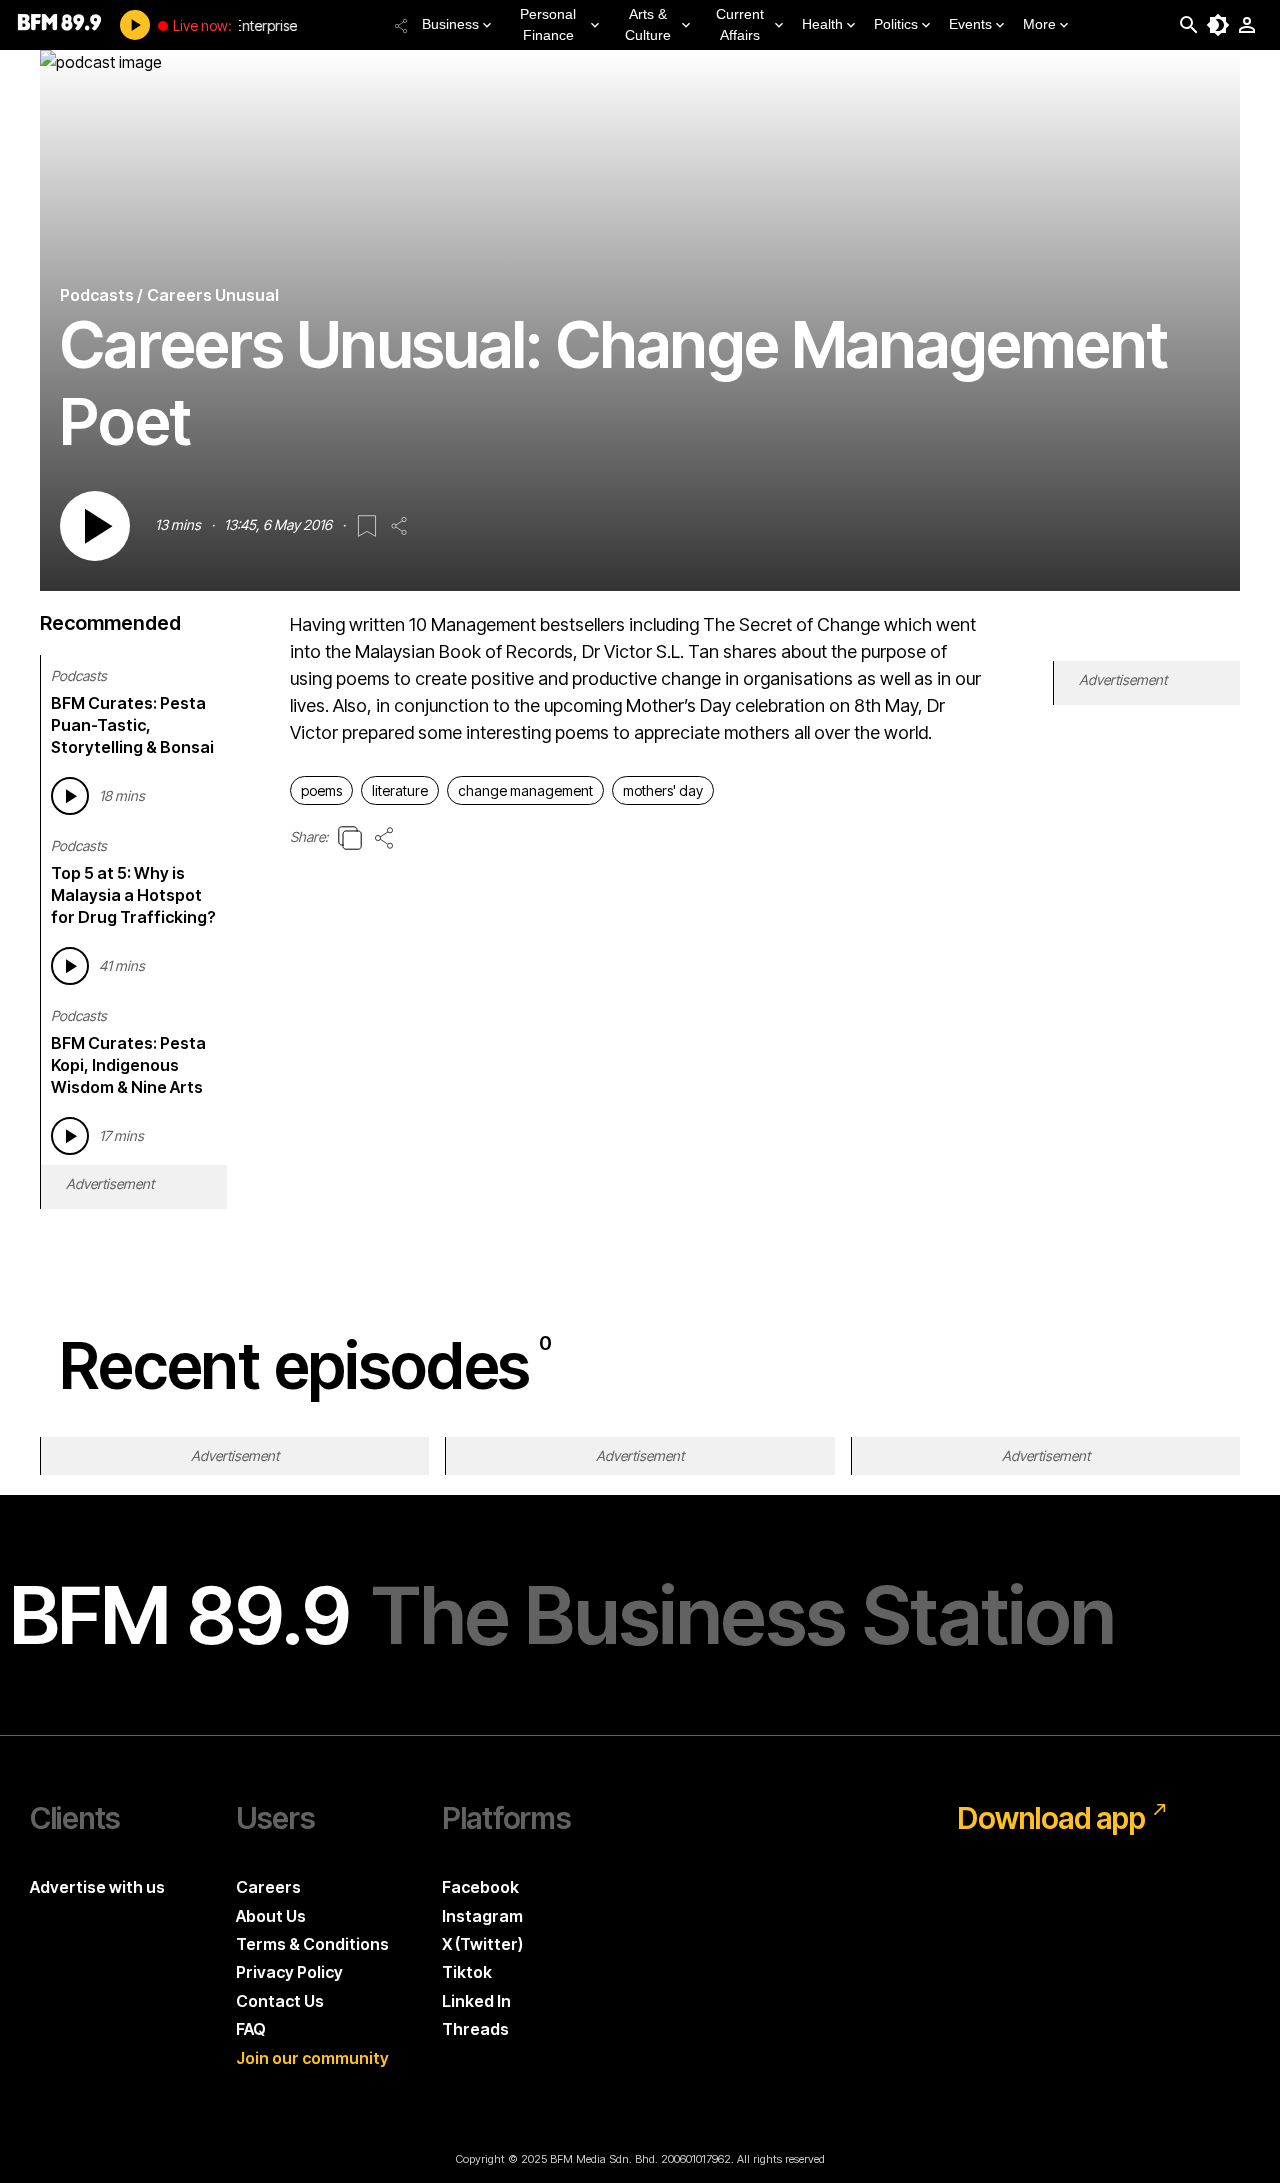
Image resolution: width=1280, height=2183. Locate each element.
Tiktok (467, 1972)
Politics (896, 24)
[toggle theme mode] (1218, 25)
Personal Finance (548, 24)
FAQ (251, 2029)
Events (970, 24)
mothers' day (663, 790)
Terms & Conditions (312, 1944)
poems (321, 790)
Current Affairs (740, 24)
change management (525, 790)
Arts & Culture (648, 24)
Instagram (482, 1916)
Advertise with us (97, 1887)
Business (450, 24)
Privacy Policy (289, 1972)
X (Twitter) (482, 1944)
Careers (268, 1887)
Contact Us (280, 2001)
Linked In (476, 2001)
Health (822, 24)
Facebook (480, 1887)
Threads (475, 2029)
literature (400, 790)
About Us (271, 1916)
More (1039, 24)
